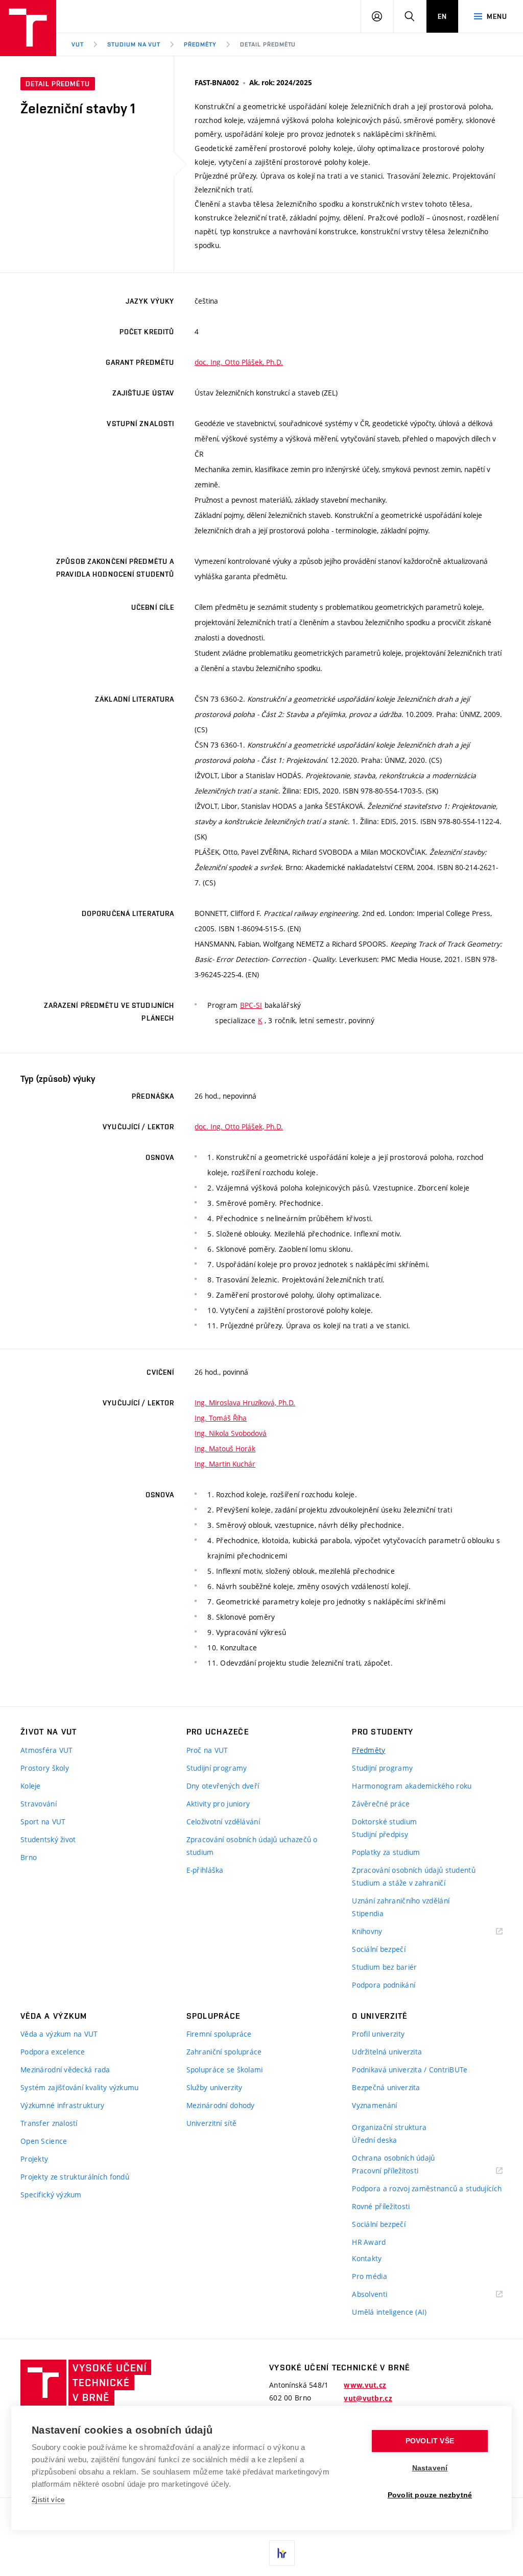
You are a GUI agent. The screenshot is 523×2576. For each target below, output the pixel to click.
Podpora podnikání (384, 1985)
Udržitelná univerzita (387, 2052)
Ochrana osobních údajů (393, 2158)
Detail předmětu (268, 44)
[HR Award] (282, 2553)
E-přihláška (205, 1870)
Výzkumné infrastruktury (62, 2105)
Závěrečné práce (381, 1804)
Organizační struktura (389, 2127)
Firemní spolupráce (219, 2034)
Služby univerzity (215, 2087)
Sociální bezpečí (378, 1949)
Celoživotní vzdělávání (223, 1822)
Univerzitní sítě (211, 2123)
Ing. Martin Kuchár (225, 1464)
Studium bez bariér (384, 1967)
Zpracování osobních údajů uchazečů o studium (252, 1846)
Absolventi (382, 2295)
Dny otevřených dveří (223, 1786)
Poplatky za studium (386, 1852)
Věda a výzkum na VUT (59, 2034)
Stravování (39, 1804)
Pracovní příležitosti (398, 2171)
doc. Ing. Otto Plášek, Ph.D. (239, 362)
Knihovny (380, 1932)
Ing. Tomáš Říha (221, 1418)
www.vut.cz (365, 2385)
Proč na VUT (207, 1750)
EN (442, 16)
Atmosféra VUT (47, 1750)
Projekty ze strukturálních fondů (75, 2177)
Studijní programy (217, 1768)
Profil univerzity (378, 2034)
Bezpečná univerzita (386, 2087)
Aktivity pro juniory (218, 1804)
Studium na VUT (134, 44)
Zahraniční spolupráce (224, 2052)
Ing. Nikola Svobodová (231, 1433)
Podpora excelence (53, 2052)
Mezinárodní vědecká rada (65, 2070)
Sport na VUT (43, 1822)
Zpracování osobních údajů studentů (414, 1870)
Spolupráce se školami (225, 2070)
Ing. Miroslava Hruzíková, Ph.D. (245, 1403)
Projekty (34, 2159)
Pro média (370, 2276)
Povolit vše (430, 2441)
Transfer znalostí (49, 2123)
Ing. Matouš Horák (225, 1448)
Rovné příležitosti (381, 2206)
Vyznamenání (374, 2105)
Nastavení (430, 2468)
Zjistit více (48, 2500)
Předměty (200, 44)
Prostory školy (45, 1768)
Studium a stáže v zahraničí (399, 1883)
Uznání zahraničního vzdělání (401, 1901)
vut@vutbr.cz (368, 2398)
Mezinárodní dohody (221, 2105)
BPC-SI (251, 1005)
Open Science (44, 2141)
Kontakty (367, 2258)
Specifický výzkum (51, 2195)
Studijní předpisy (380, 1834)
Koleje (31, 1786)
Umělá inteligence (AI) (389, 2312)
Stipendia (368, 1913)
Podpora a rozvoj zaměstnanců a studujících (427, 2188)
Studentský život (48, 1839)
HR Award (369, 2242)
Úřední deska (374, 2140)
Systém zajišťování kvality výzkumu (80, 2087)
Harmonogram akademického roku (412, 1786)
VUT (78, 44)
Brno (29, 1857)
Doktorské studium (384, 1822)
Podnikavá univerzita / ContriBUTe (410, 2070)
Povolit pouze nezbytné (430, 2495)
